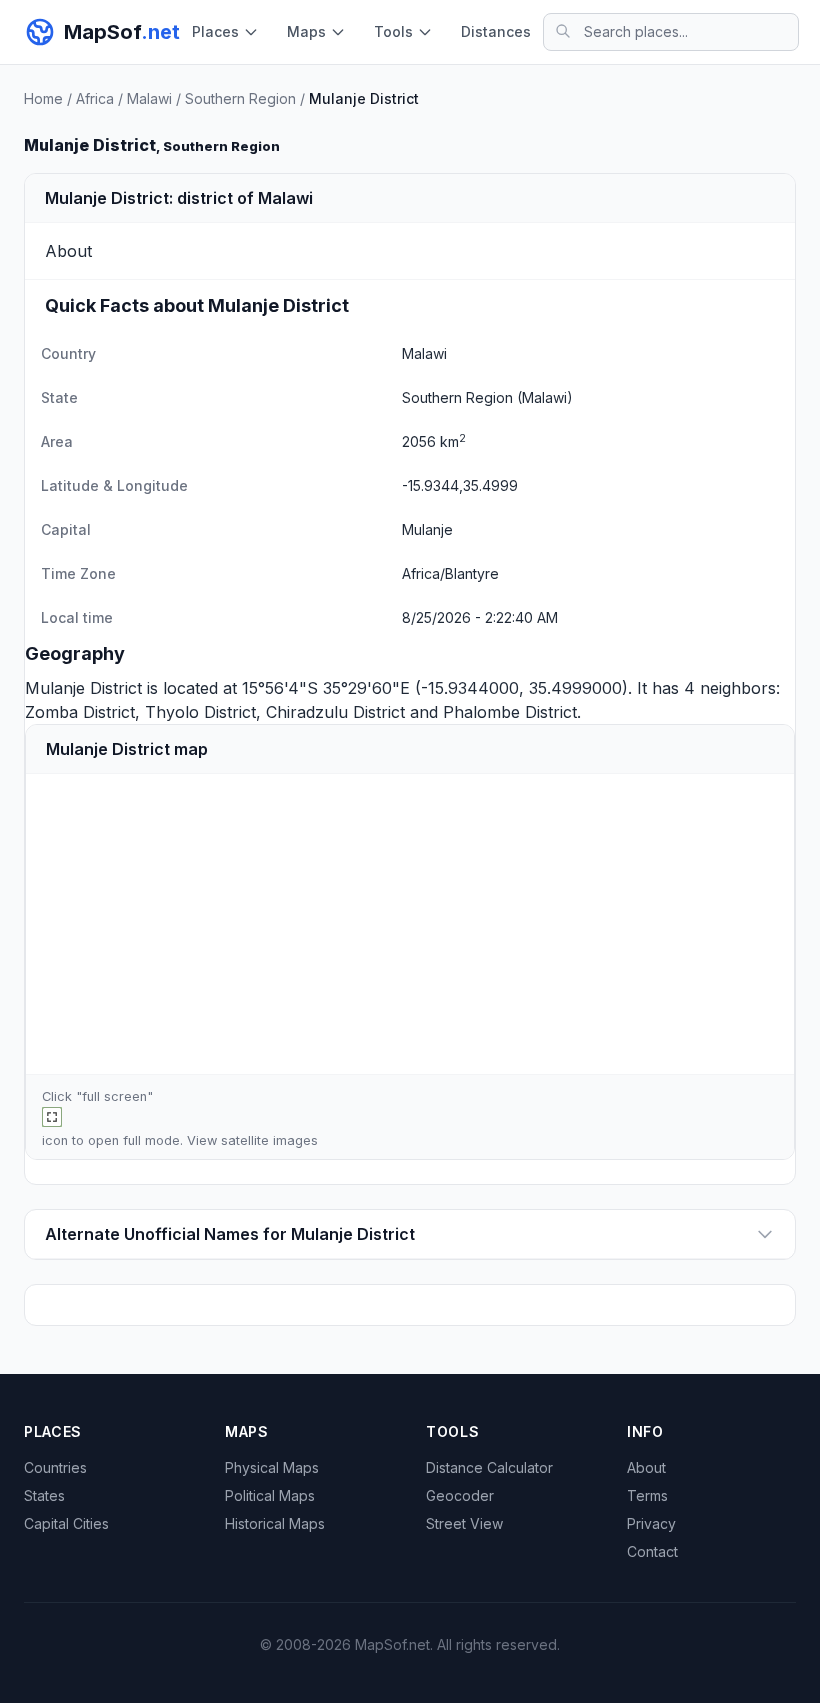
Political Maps (270, 1495)
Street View (464, 1523)
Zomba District (80, 712)
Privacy (651, 1523)
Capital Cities (66, 1523)
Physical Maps (272, 1467)
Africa (95, 98)
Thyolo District (200, 712)
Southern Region (240, 98)
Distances (496, 31)
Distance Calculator (489, 1467)
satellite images (269, 1140)
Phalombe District (510, 712)
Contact (652, 1551)
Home (43, 98)
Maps (306, 31)
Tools (393, 31)
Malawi (149, 98)
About (646, 1467)
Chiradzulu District (335, 712)
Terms (647, 1495)
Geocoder (460, 1495)
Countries (55, 1467)
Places (215, 31)
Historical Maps (275, 1523)
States (44, 1495)
